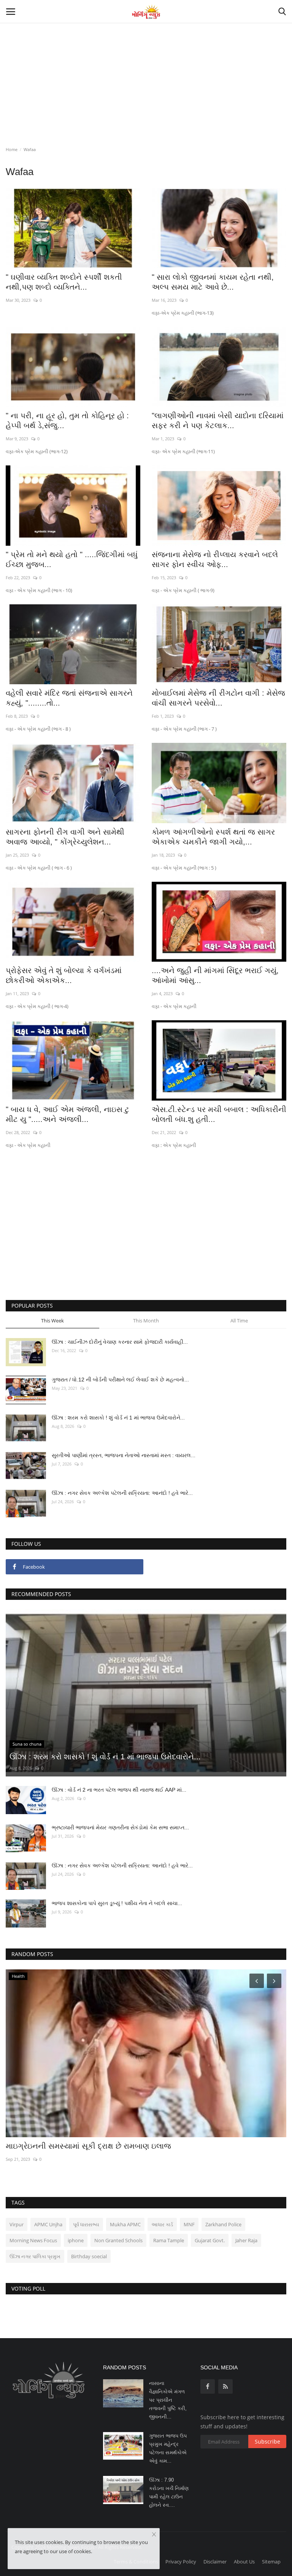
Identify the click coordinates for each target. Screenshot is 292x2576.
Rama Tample (169, 2240)
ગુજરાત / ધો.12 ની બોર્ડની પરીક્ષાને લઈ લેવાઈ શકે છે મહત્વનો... (120, 1380)
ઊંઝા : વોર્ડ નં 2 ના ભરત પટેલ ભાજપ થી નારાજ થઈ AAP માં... (119, 1790)
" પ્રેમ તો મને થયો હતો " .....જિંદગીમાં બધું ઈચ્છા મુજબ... (72, 559)
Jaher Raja (246, 2240)
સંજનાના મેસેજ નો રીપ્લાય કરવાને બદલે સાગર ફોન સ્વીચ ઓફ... (215, 559)
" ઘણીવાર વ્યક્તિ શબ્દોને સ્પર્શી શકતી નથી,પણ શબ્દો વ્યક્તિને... (64, 282)
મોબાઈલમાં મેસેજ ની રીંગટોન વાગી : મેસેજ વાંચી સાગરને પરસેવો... (218, 698)
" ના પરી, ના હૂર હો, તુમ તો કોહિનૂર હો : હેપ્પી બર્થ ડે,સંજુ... (67, 421)
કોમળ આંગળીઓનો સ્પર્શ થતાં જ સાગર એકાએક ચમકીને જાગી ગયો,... (213, 837)
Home (12, 149)
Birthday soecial (89, 2256)
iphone (76, 2240)
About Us (244, 2562)
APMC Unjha (48, 2224)
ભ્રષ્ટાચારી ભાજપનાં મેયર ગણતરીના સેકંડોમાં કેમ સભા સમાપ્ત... (120, 1827)
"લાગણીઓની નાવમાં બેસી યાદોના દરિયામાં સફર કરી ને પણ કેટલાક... (218, 421)
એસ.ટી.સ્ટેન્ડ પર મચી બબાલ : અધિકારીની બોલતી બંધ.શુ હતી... (219, 1114)
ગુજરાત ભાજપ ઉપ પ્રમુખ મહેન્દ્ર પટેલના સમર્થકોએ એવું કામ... (168, 2448)
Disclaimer (215, 2562)
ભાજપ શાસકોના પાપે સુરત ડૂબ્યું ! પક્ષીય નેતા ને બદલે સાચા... (117, 1903)
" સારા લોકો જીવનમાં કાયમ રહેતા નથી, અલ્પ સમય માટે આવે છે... (213, 282)
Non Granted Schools (118, 2240)
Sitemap (271, 2562)
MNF (189, 2224)
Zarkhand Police (223, 2224)
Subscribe (267, 2441)
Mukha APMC (125, 2224)
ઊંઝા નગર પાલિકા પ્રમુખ (35, 2256)
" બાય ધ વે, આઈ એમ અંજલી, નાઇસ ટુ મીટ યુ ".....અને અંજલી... (67, 1114)
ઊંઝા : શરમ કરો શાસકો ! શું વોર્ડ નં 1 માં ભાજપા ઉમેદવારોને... (118, 1418)
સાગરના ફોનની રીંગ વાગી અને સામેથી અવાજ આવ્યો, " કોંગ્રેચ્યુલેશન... (65, 837)
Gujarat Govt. (210, 2240)
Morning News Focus (33, 2240)
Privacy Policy (181, 2562)
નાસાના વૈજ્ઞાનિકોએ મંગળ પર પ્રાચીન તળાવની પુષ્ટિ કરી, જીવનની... (168, 2400)
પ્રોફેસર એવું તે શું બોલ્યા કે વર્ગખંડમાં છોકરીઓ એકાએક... (64, 975)
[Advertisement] (146, 57)
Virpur (17, 2224)
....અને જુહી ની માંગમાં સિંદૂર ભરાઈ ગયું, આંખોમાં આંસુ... (215, 975)
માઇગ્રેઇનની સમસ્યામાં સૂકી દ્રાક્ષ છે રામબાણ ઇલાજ (88, 2146)
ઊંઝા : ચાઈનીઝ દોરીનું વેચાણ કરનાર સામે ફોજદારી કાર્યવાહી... (120, 1342)
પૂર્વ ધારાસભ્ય (86, 2224)
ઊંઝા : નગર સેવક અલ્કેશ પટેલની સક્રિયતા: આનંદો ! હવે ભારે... (122, 1493)
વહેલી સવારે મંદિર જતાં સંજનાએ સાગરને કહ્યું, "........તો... (69, 698)
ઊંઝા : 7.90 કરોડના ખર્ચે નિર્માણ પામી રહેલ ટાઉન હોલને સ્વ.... (169, 2492)
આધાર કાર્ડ (162, 2224)
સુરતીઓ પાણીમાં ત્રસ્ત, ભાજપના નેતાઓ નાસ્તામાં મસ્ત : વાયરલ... (124, 1455)
